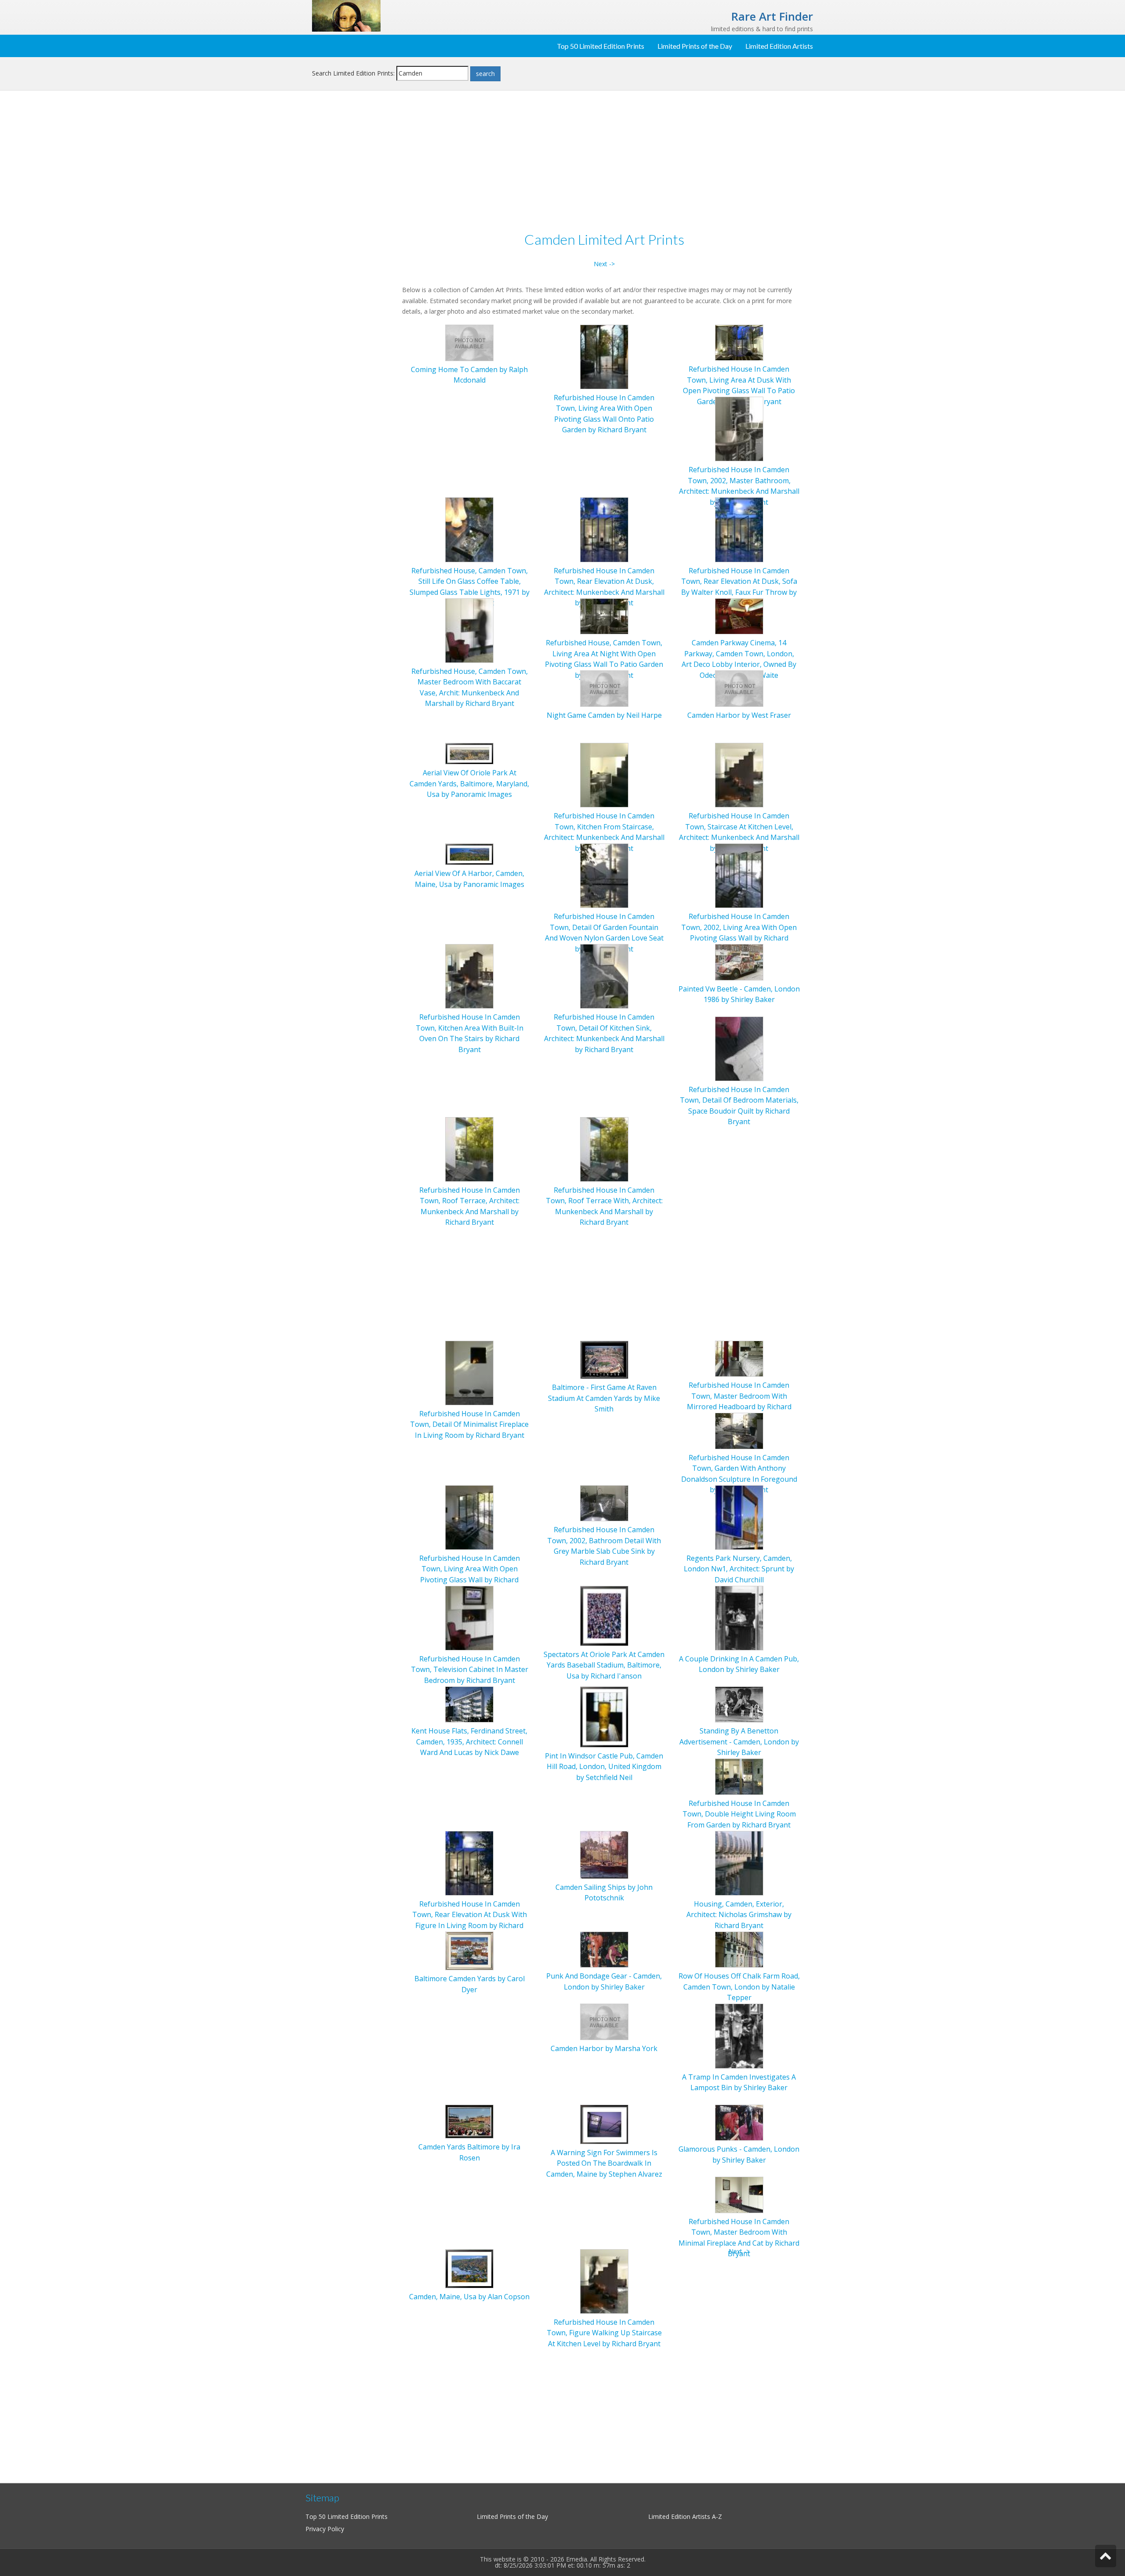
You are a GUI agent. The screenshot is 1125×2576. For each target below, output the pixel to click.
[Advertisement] (354, 240)
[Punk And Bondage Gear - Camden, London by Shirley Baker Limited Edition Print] (604, 1949)
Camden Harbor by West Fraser (739, 715)
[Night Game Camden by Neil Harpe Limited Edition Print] (604, 688)
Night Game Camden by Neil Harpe (604, 715)
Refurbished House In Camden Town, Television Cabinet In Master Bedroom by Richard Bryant (470, 1670)
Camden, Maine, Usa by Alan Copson (469, 2297)
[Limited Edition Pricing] (346, 15)
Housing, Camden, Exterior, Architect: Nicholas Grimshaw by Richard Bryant (739, 1915)
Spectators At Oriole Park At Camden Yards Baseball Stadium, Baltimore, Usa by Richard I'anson (604, 1665)
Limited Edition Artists (779, 46)
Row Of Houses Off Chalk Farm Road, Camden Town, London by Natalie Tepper (739, 1987)
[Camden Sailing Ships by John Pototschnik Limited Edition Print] (604, 1854)
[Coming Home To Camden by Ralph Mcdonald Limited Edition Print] (469, 342)
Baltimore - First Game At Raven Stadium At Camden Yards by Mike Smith (604, 1398)
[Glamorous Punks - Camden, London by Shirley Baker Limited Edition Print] (739, 2122)
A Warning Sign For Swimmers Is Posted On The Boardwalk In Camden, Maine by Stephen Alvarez (604, 2163)
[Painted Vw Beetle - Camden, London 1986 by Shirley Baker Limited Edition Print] (739, 961)
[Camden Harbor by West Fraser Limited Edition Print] (739, 688)
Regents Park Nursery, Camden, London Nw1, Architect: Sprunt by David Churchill (739, 1569)
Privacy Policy (325, 2529)
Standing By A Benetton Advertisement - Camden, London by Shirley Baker (739, 1742)
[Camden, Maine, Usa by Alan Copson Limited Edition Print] (469, 2268)
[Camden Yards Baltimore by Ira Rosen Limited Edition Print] (469, 2121)
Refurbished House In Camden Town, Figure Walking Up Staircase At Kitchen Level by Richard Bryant (604, 2333)
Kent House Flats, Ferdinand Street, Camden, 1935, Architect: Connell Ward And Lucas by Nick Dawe (469, 1742)
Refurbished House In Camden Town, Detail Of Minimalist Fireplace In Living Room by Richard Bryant (469, 1424)
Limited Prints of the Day (695, 46)
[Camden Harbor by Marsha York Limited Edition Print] (604, 2021)
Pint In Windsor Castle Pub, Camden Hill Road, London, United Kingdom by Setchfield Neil (604, 1767)
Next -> (604, 264)
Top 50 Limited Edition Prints (601, 46)
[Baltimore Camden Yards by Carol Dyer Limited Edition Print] (469, 1950)
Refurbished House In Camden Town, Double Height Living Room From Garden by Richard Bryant (739, 1814)
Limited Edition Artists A (682, 2516)
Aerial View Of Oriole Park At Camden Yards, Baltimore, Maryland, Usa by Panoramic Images (469, 783)
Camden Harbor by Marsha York (604, 2048)
